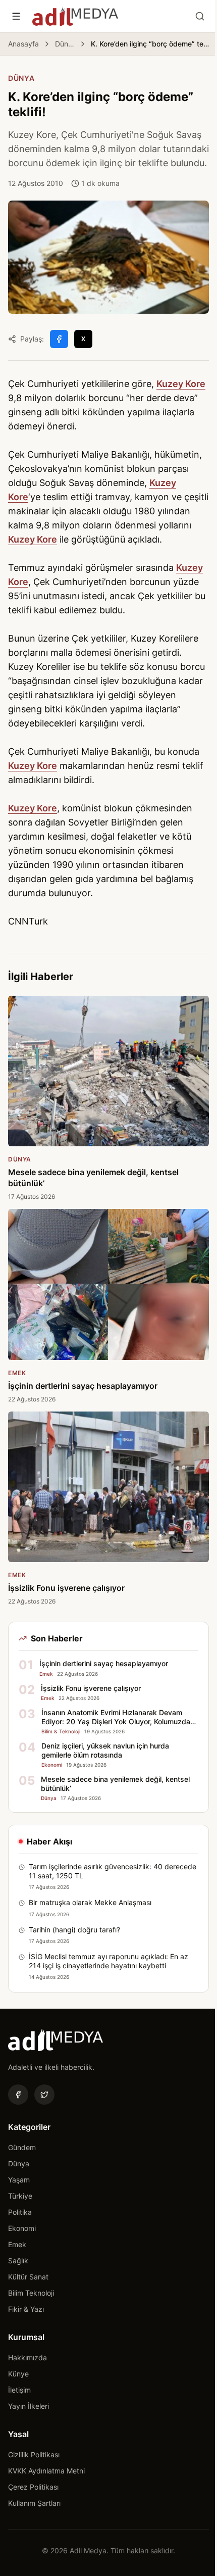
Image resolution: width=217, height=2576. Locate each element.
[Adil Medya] (75, 16)
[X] (44, 2095)
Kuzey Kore (181, 384)
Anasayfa (23, 44)
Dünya (65, 44)
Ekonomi (22, 2228)
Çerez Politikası (33, 2487)
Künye (18, 2374)
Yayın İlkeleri (29, 2406)
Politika (20, 2212)
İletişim (19, 2390)
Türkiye (20, 2196)
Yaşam (19, 2180)
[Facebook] (18, 2095)
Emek (17, 2244)
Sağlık (18, 2261)
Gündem (22, 2147)
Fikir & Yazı (26, 2309)
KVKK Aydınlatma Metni (46, 2471)
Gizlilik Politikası (34, 2455)
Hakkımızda (28, 2358)
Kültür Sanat (28, 2277)
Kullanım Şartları (34, 2503)
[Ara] (200, 16)
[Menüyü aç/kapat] (16, 16)
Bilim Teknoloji (31, 2293)
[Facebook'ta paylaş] (59, 339)
